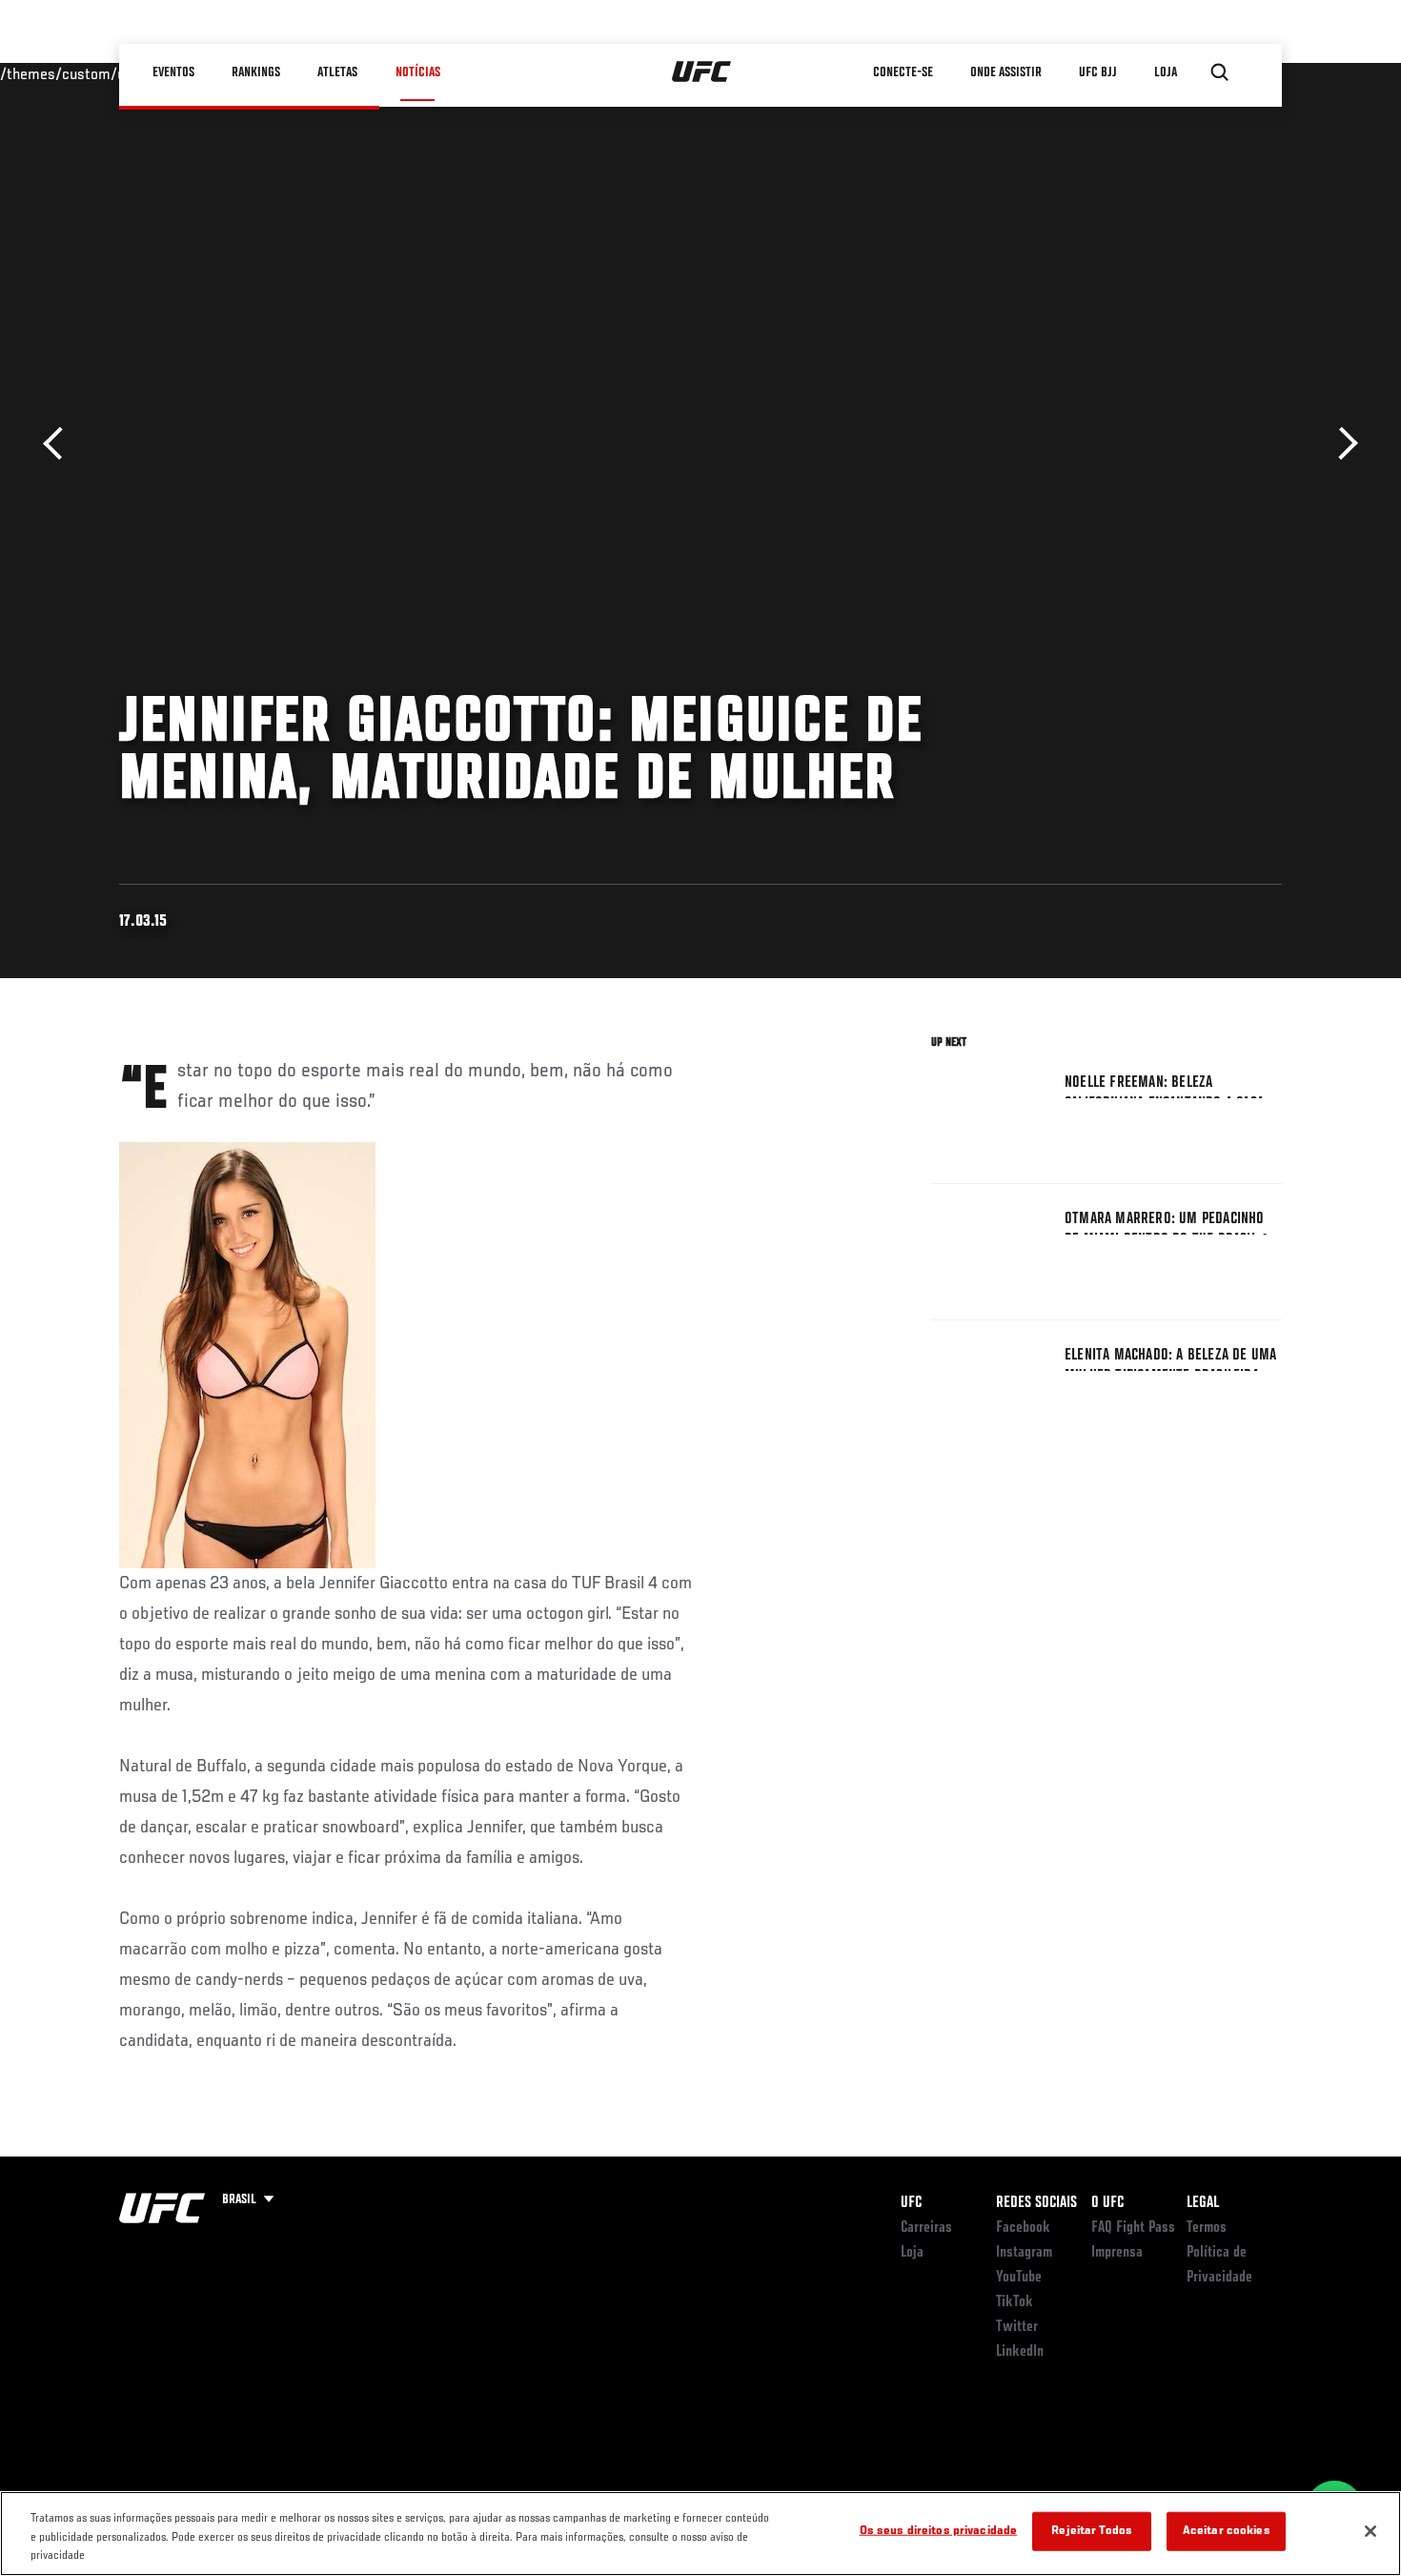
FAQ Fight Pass (1133, 2228)
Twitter (1017, 2327)
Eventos (174, 72)
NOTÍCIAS (418, 72)
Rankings (257, 72)
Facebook (1023, 2228)
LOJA (1167, 72)
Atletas (338, 72)
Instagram (1024, 2253)
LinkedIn (1020, 2352)
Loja (912, 2253)
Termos (1207, 2228)
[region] (700, 2534)
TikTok (1015, 2302)
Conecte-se (904, 72)
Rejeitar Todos (1092, 2531)
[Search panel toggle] (1220, 72)
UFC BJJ (1099, 72)
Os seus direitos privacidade (939, 2531)
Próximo (1341, 444)
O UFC (1107, 2203)
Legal (1203, 2203)
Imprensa (1117, 2253)
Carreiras (926, 2228)
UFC (911, 2203)
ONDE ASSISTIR (1007, 72)
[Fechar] (1371, 2531)
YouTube (1019, 2278)
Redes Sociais (1036, 2203)
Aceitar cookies (1227, 2531)
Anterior (60, 444)
